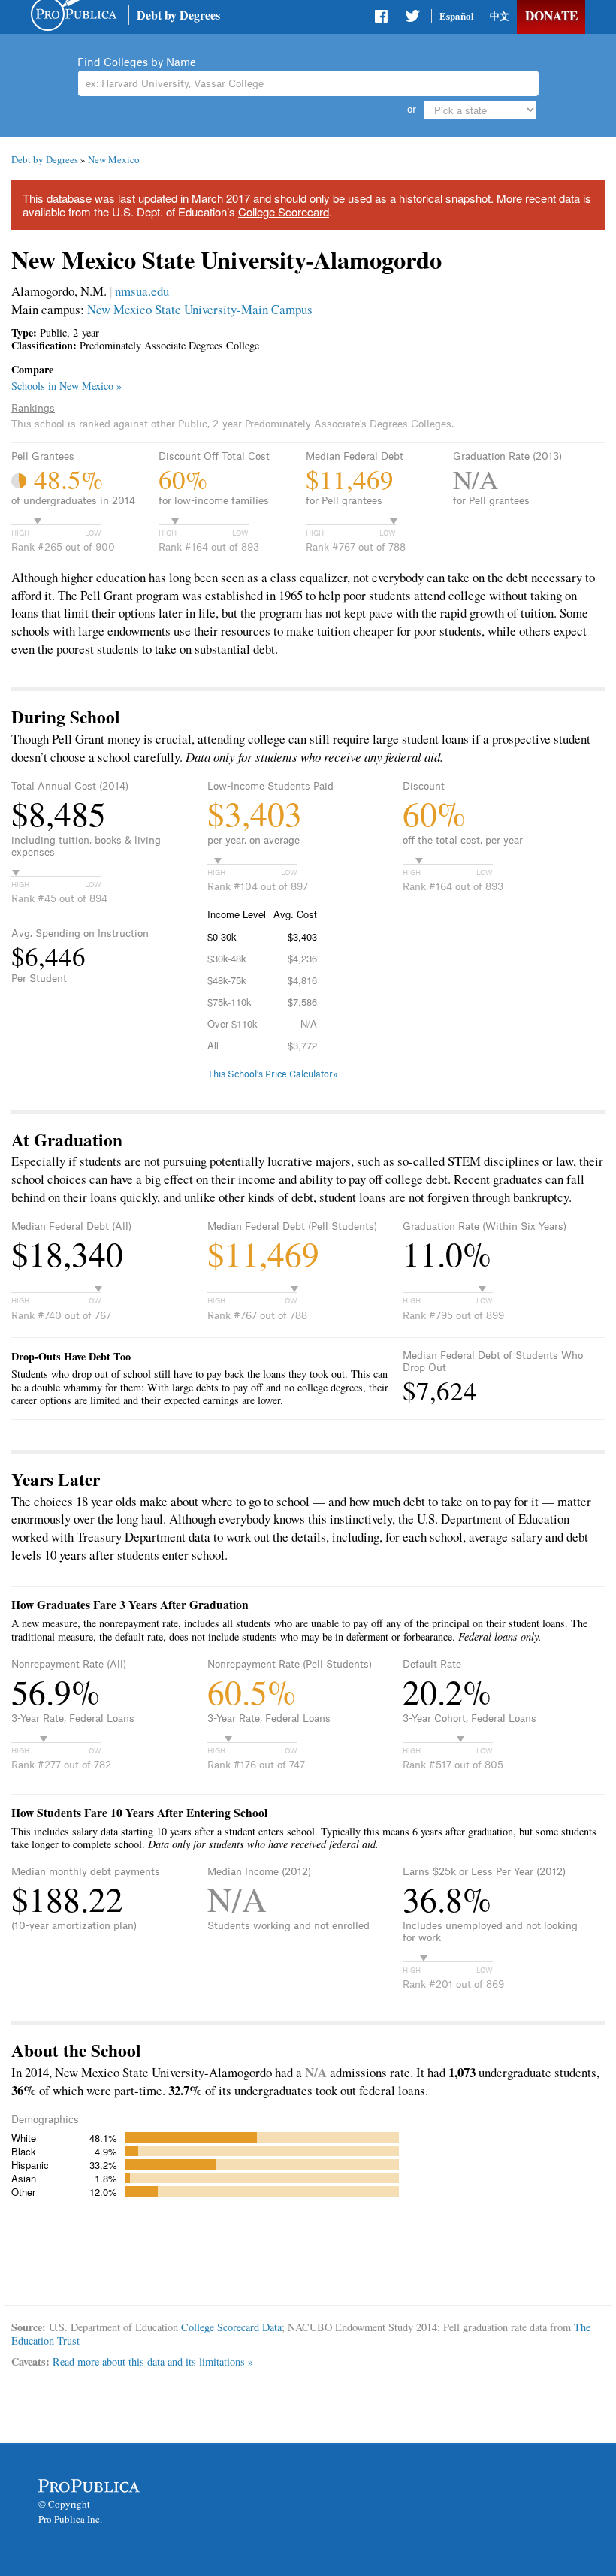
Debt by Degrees (178, 15)
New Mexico (114, 159)
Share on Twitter (412, 19)
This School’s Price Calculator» (273, 1074)
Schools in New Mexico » (66, 386)
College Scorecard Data (231, 2327)
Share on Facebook (382, 19)
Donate (551, 15)
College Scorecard (284, 211)
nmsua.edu (142, 291)
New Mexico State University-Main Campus (200, 309)
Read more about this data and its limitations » (153, 2362)
